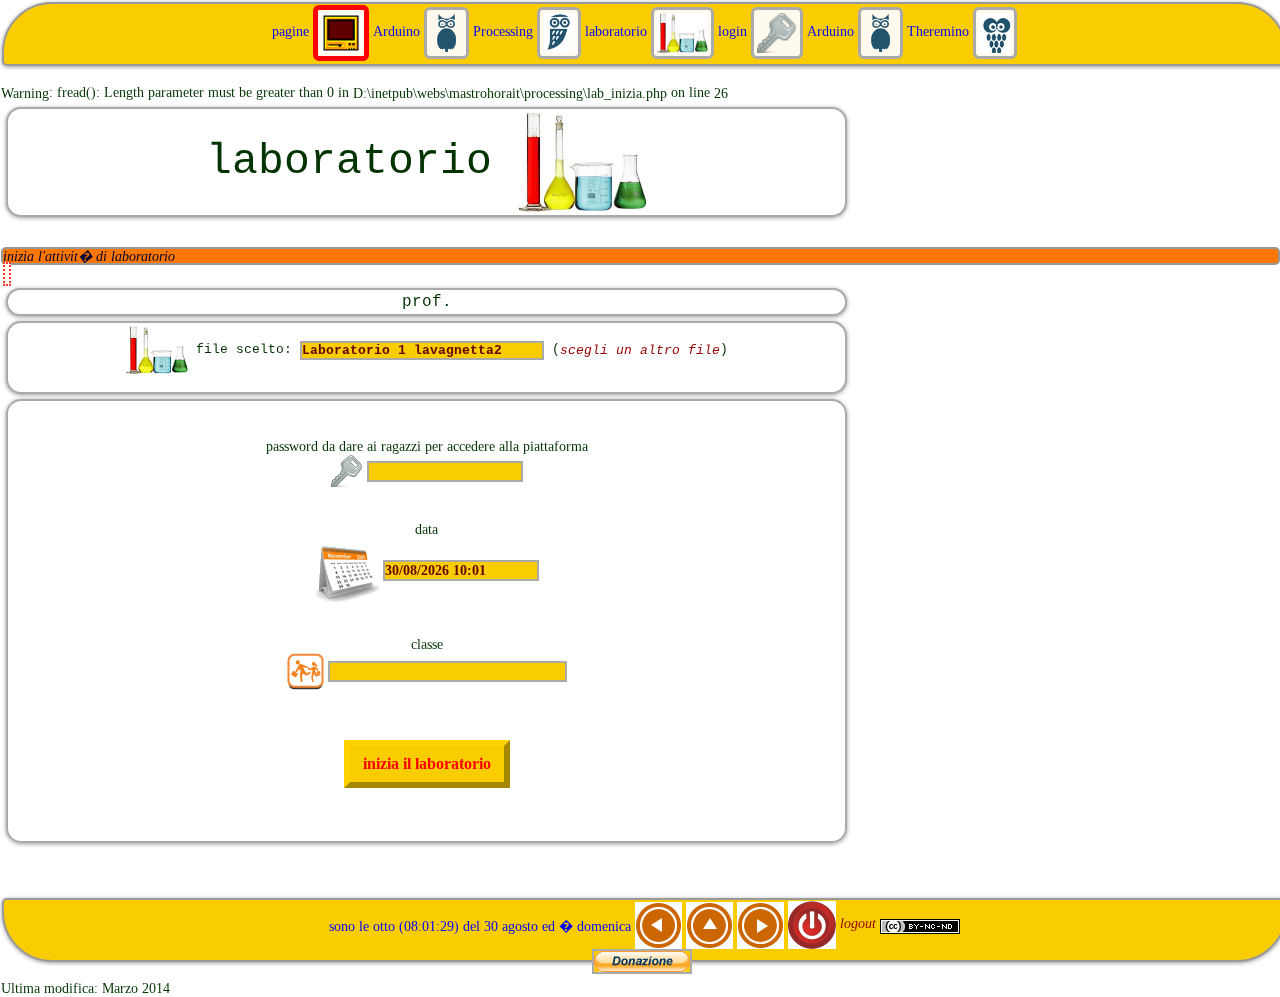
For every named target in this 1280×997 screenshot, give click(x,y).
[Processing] (561, 31)
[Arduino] (343, 31)
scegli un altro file (640, 350)
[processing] (448, 31)
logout (858, 923)
